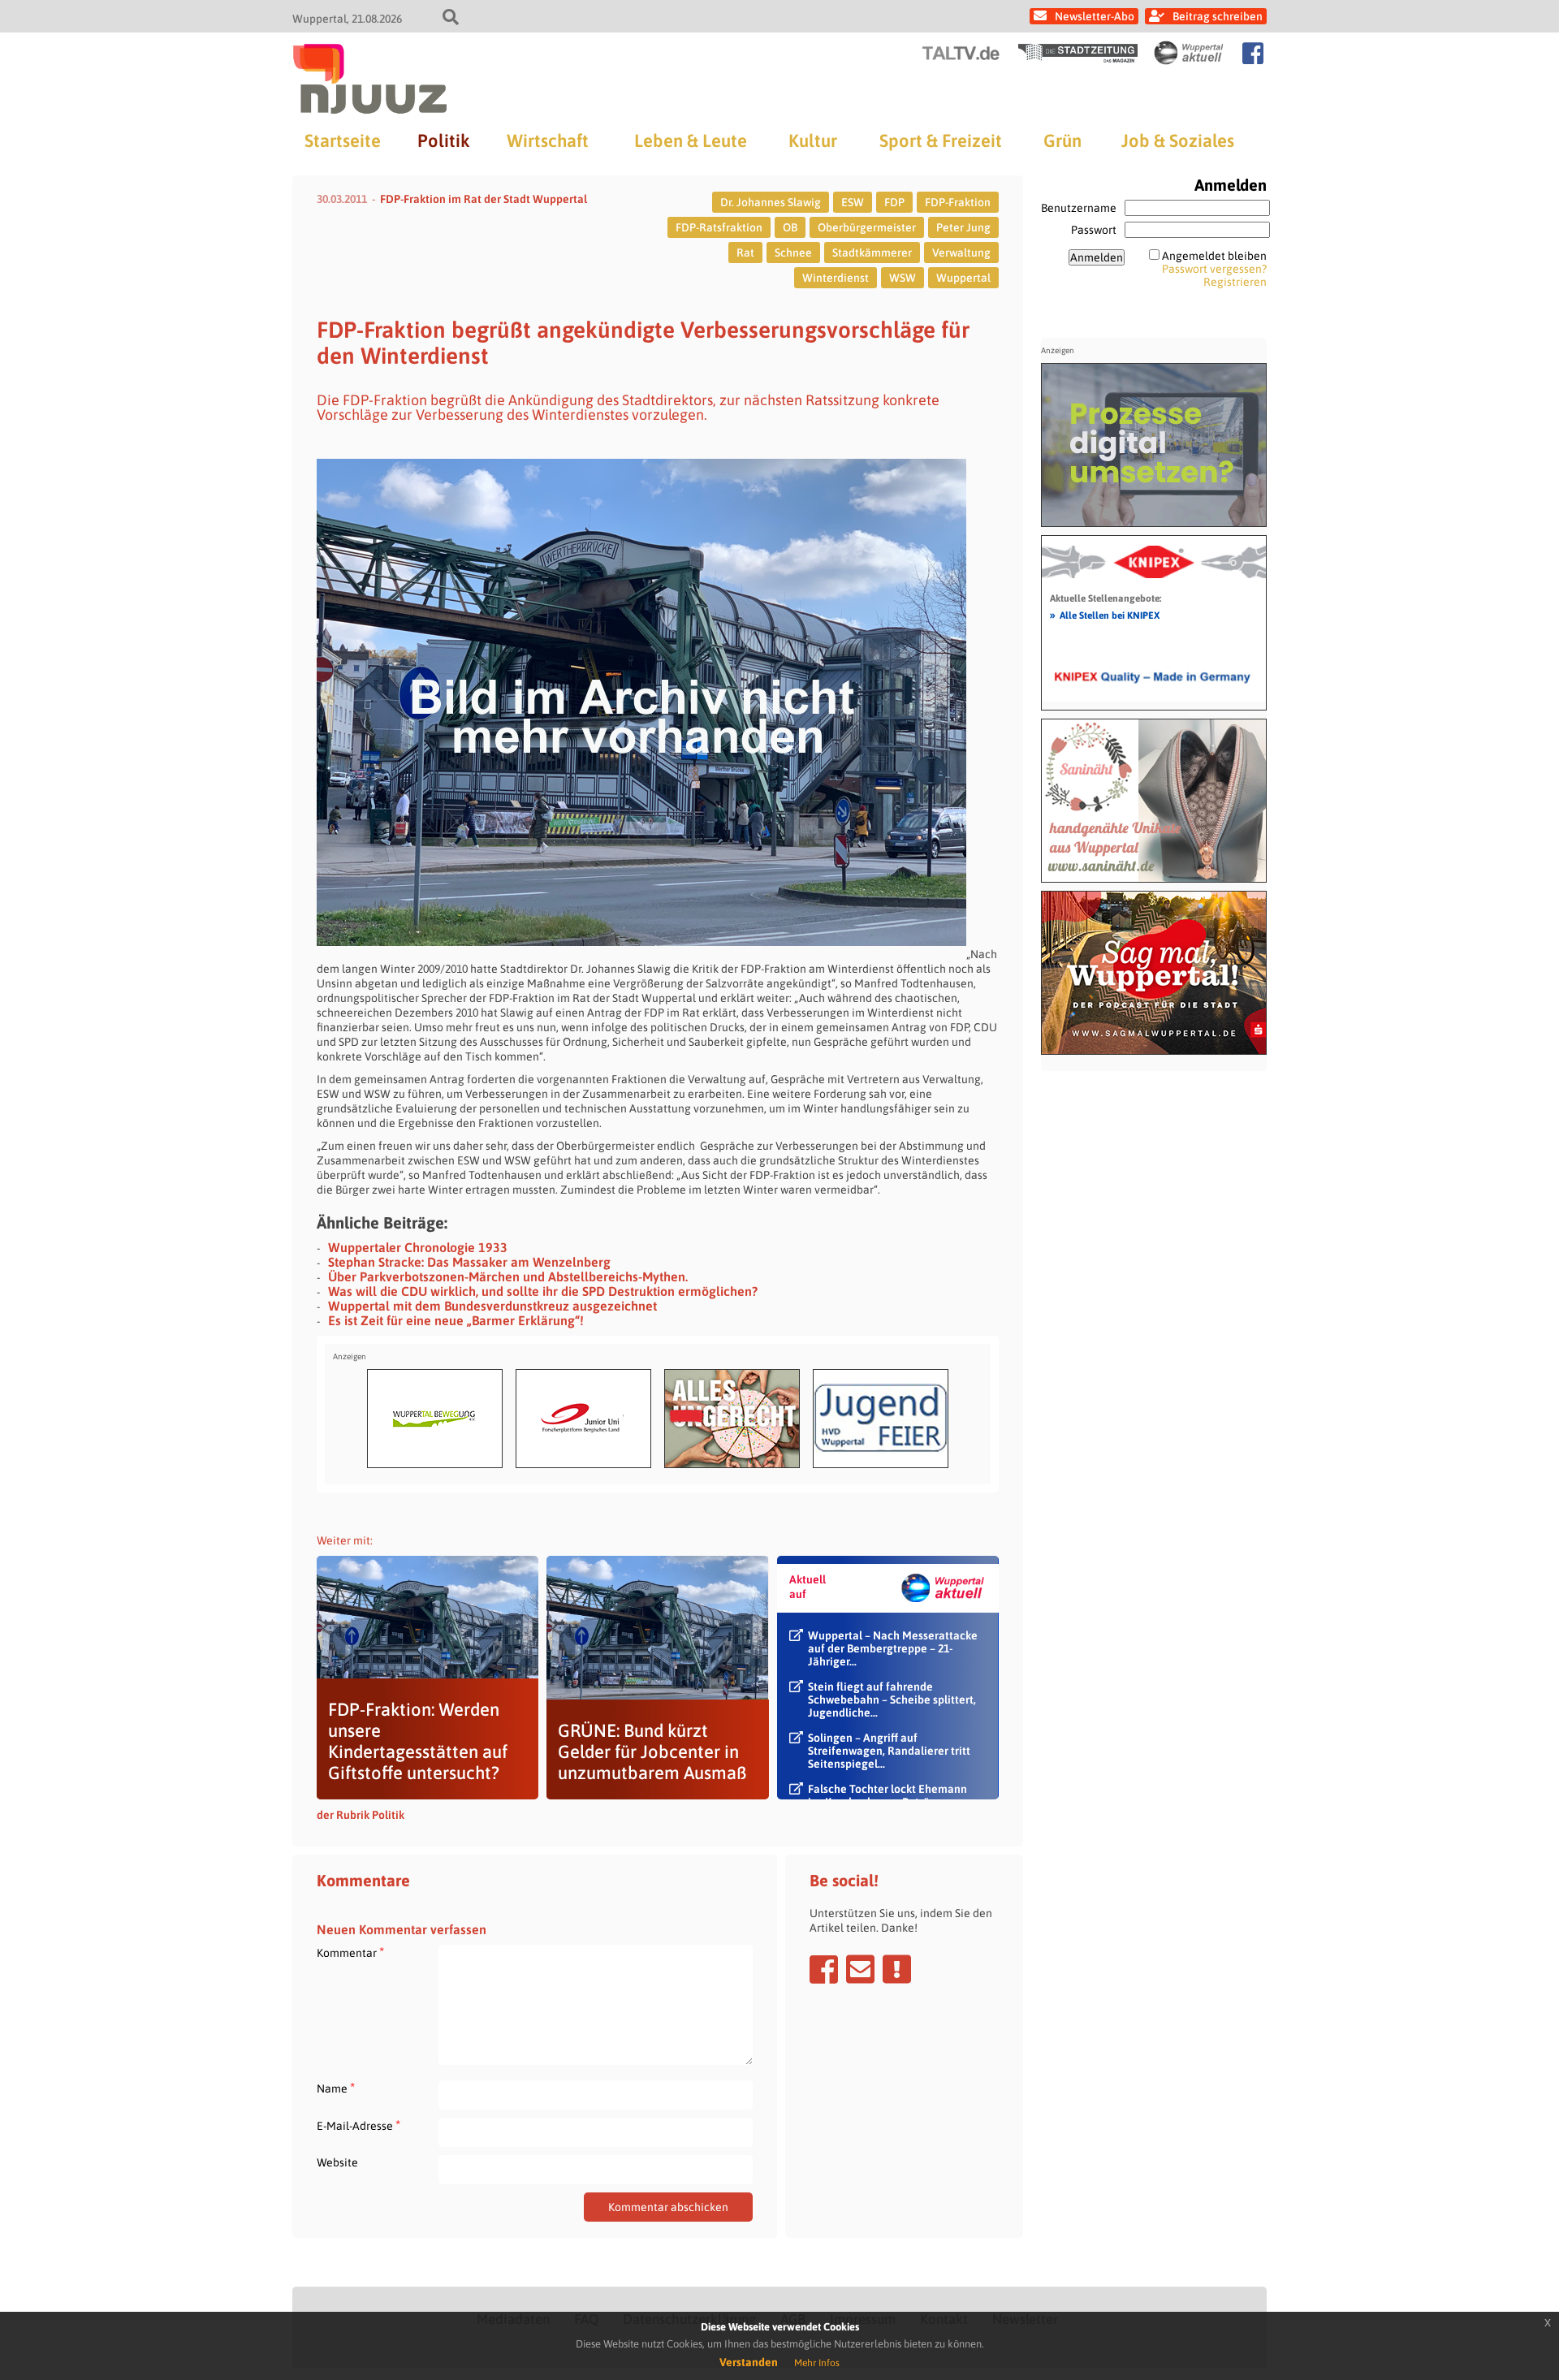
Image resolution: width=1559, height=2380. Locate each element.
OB (790, 227)
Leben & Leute (691, 140)
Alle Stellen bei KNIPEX (1105, 615)
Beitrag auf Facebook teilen (824, 1969)
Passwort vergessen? (1214, 269)
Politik (443, 140)
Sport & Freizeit (941, 140)
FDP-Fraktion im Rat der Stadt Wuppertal (484, 199)
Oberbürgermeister (867, 227)
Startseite (343, 140)
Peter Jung (963, 227)
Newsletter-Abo (1095, 16)
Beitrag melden (897, 1969)
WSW (903, 278)
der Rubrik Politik (361, 1815)
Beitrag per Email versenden (860, 1969)
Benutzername (1079, 208)
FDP (894, 202)
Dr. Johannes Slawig (771, 202)
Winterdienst (836, 278)
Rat (745, 253)
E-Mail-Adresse (358, 2125)
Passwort (1094, 230)
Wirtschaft (548, 140)
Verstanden (749, 2362)
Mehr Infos (817, 2363)
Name (336, 2088)
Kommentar (350, 1952)
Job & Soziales (1178, 140)
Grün (1062, 140)
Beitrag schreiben (1218, 16)
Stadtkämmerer (872, 253)
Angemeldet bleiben (1214, 256)
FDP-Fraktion (958, 202)
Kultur (813, 140)
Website (337, 2162)
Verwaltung (961, 253)
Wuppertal (963, 278)
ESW (853, 202)
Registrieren (1235, 282)
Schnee (793, 253)
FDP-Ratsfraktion (719, 227)
